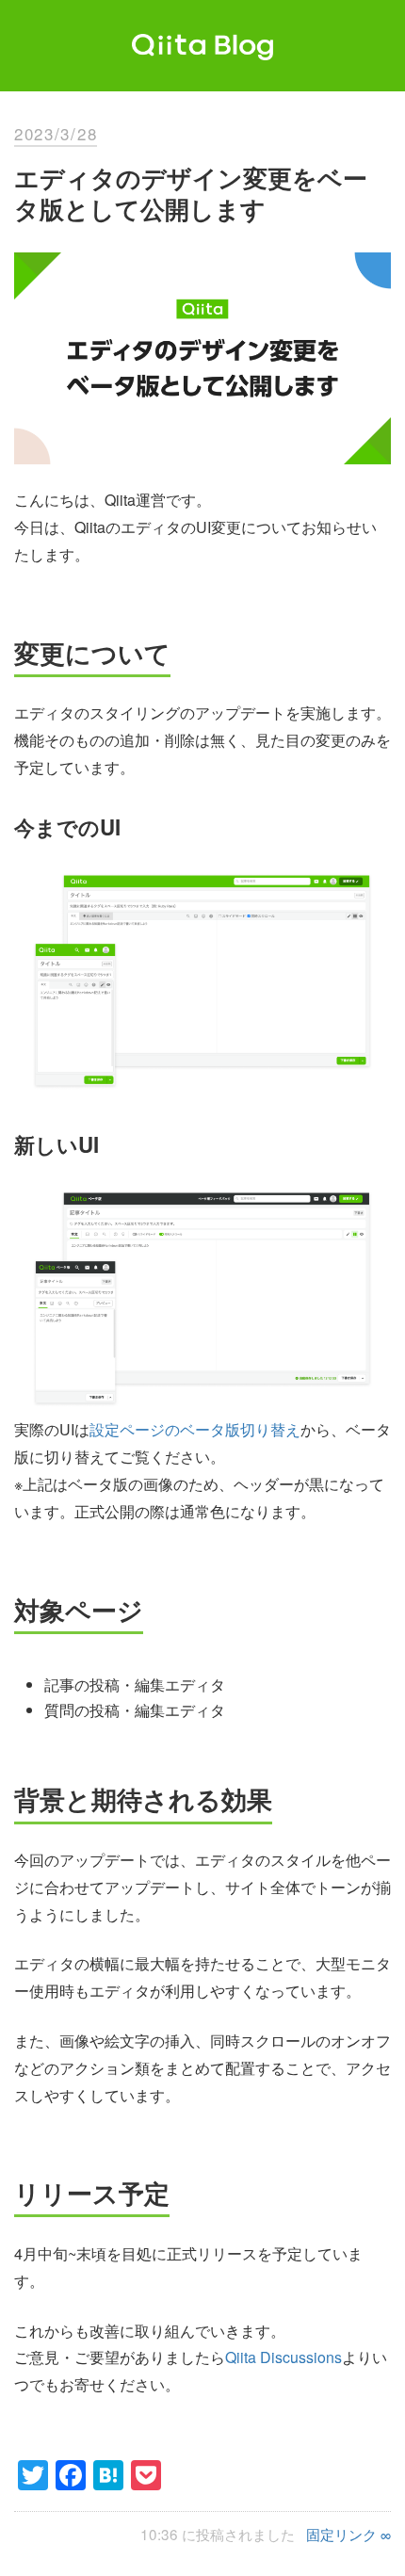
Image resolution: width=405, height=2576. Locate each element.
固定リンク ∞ (348, 2534)
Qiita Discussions (283, 2357)
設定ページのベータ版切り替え (195, 1429)
